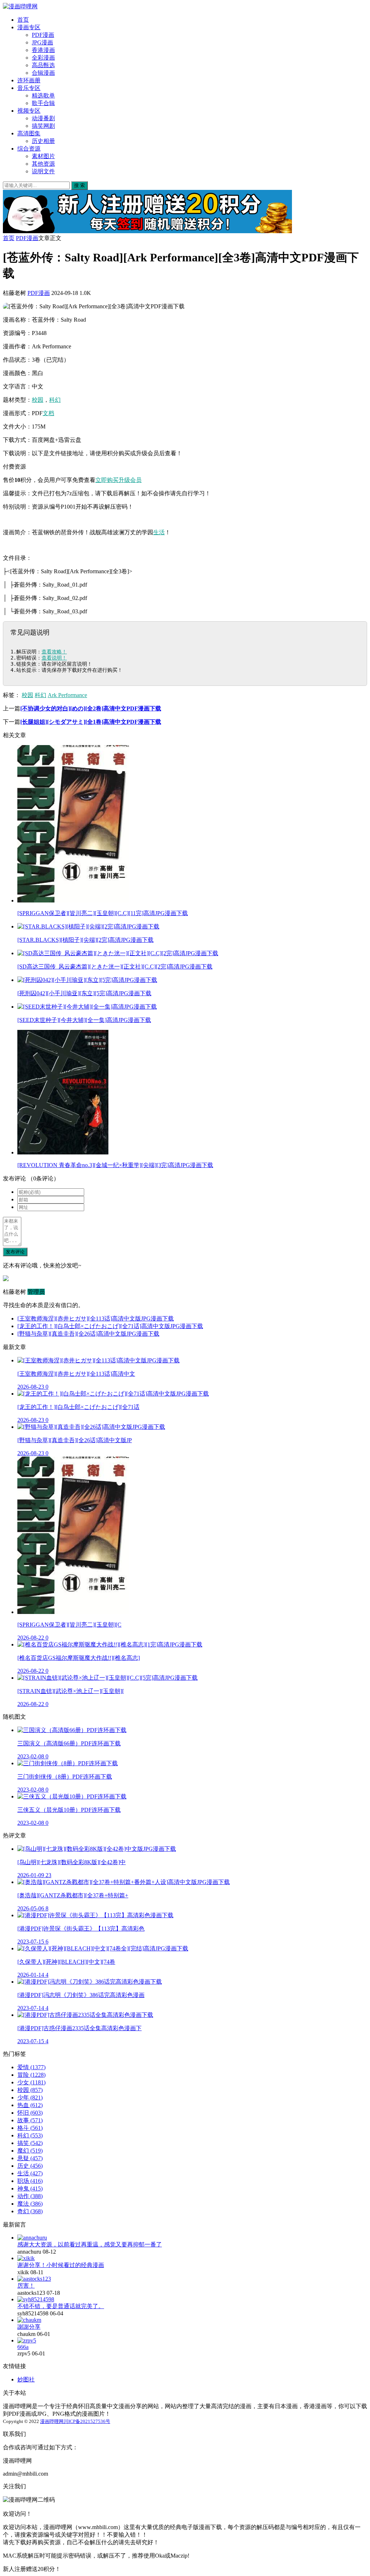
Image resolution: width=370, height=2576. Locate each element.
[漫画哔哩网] (20, 6)
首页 (23, 20)
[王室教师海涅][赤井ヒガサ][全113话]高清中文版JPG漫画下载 (96, 1319)
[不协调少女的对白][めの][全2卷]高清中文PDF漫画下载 (91, 708)
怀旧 (30, 2113)
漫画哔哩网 (52, 2421)
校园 (38, 400)
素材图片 (43, 156)
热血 (30, 2105)
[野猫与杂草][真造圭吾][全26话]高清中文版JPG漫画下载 (88, 1334)
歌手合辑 (43, 103)
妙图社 (26, 2379)
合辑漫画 (43, 73)
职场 (30, 2181)
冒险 (31, 2075)
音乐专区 (29, 88)
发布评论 (15, 1252)
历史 (30, 2166)
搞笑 (30, 2143)
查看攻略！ (54, 652)
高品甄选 (43, 65)
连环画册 (29, 80)
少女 (31, 2082)
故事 (30, 2120)
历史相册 (43, 141)
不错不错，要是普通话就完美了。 (61, 2306)
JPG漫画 (42, 42)
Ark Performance (67, 695)
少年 (30, 2098)
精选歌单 (43, 95)
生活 (159, 532)
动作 (30, 2196)
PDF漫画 (43, 35)
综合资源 (29, 149)
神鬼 (30, 2188)
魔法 (30, 2204)
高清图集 (29, 133)
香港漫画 (43, 50)
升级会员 (130, 480)
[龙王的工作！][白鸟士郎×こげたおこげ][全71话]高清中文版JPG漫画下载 (110, 1326)
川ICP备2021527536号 (87, 2421)
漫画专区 (29, 27)
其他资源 (43, 164)
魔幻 (30, 2151)
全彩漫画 (43, 58)
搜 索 (79, 185)
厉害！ (26, 2286)
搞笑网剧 (43, 126)
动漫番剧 (43, 118)
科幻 (55, 400)
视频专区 (29, 111)
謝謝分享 (29, 2327)
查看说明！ (54, 658)
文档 (48, 413)
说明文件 (43, 171)
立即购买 (107, 480)
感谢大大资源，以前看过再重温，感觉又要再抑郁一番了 (90, 2244)
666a (23, 2347)
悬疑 (30, 2158)
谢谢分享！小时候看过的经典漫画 (61, 2265)
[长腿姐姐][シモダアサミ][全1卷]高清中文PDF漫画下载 (91, 722)
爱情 (31, 2067)
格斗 (30, 2128)
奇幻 (30, 2211)
